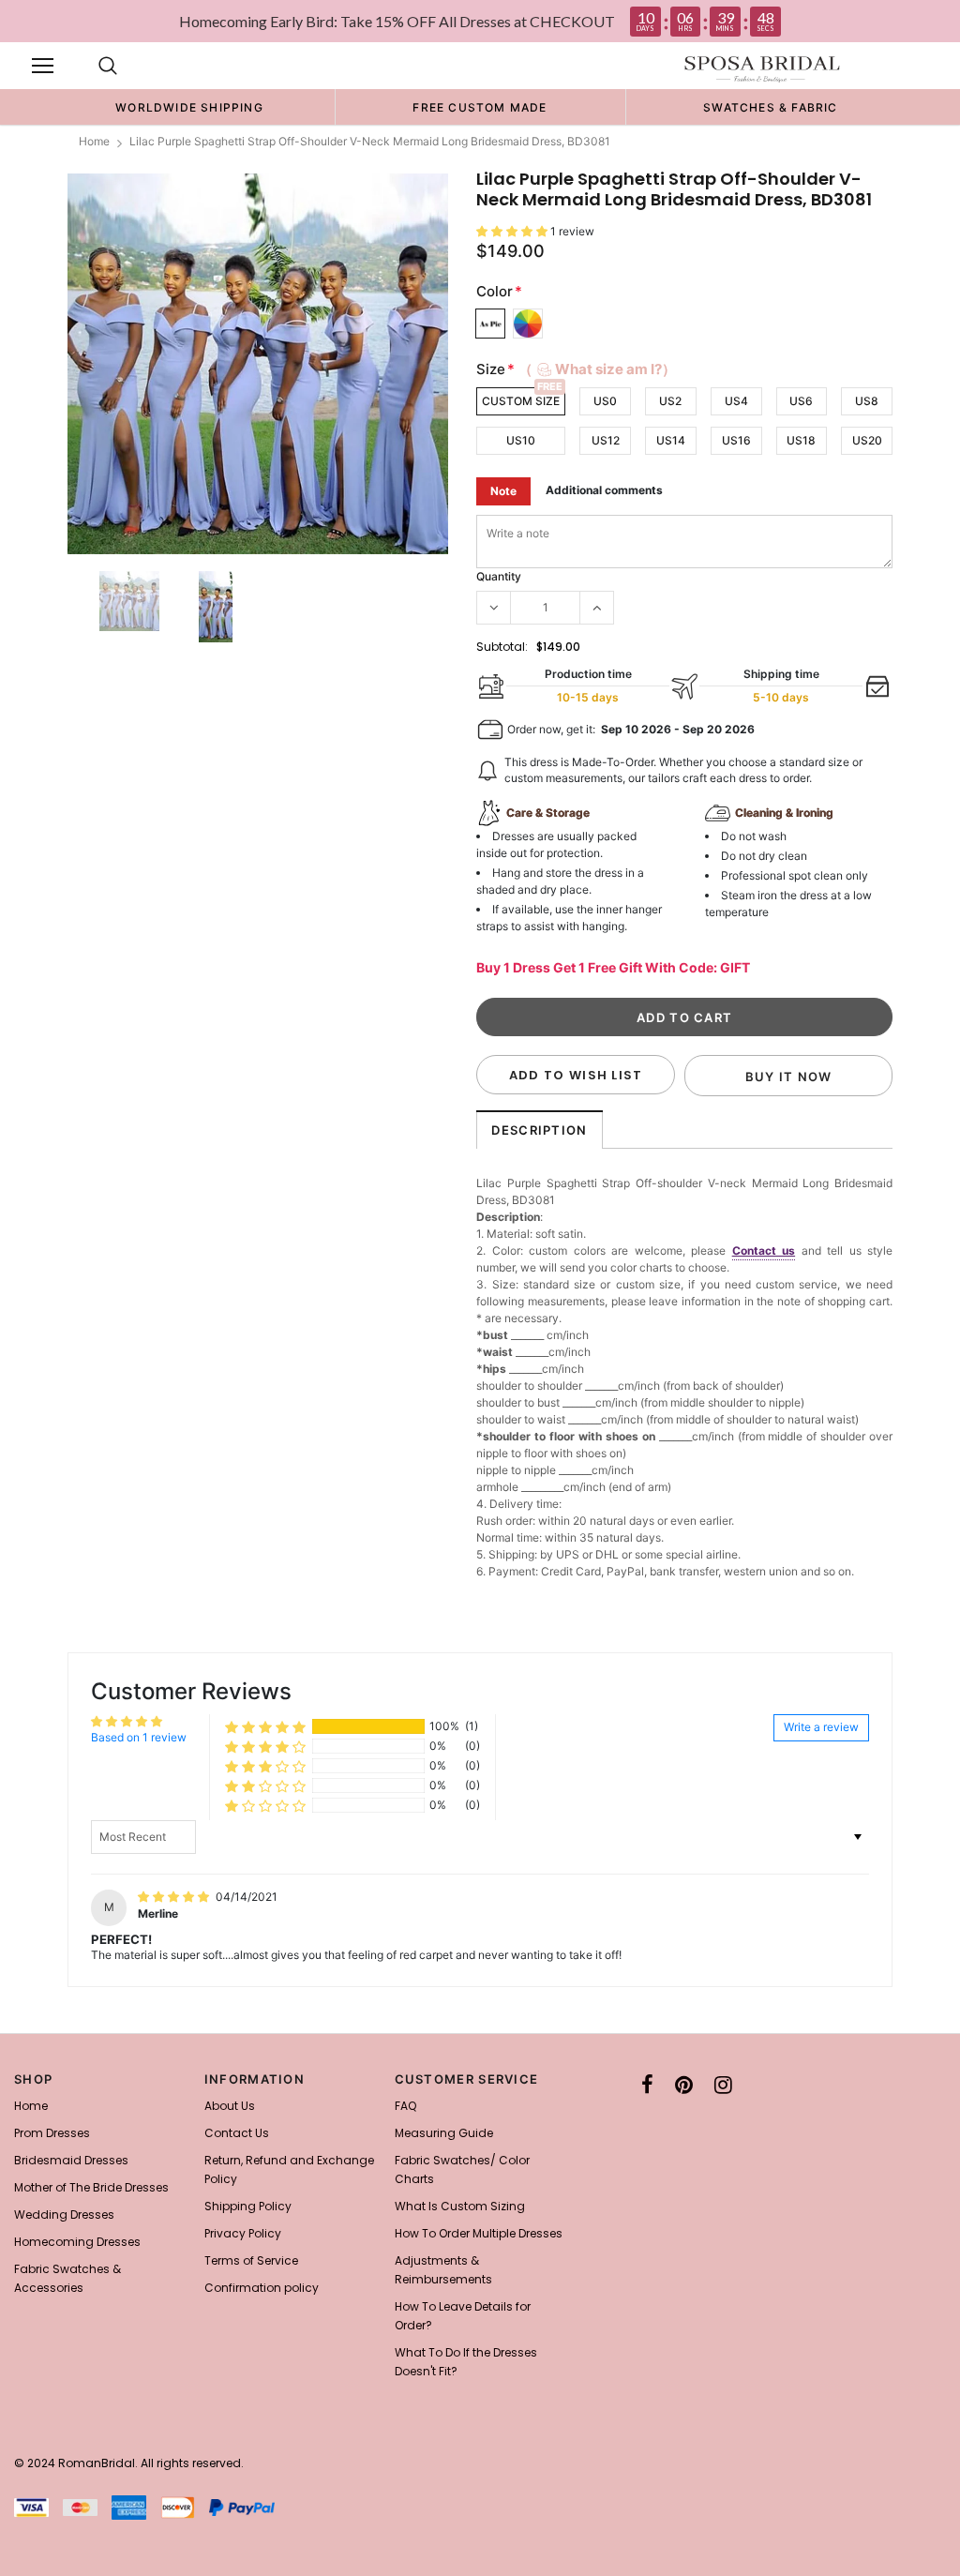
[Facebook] (647, 2085)
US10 (521, 440)
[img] (175, 1897)
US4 (736, 401)
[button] (513, 231)
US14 (671, 440)
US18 (801, 440)
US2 (670, 401)
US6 (801, 401)
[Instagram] (723, 2085)
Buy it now (789, 1077)
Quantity (499, 576)
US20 (867, 440)
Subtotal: (502, 647)
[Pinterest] (684, 2085)
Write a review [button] (821, 1727)
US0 (605, 401)
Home (94, 141)
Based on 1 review (139, 1737)
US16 (736, 440)
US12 (606, 440)
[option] (189, 107)
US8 (867, 401)
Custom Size (521, 401)
